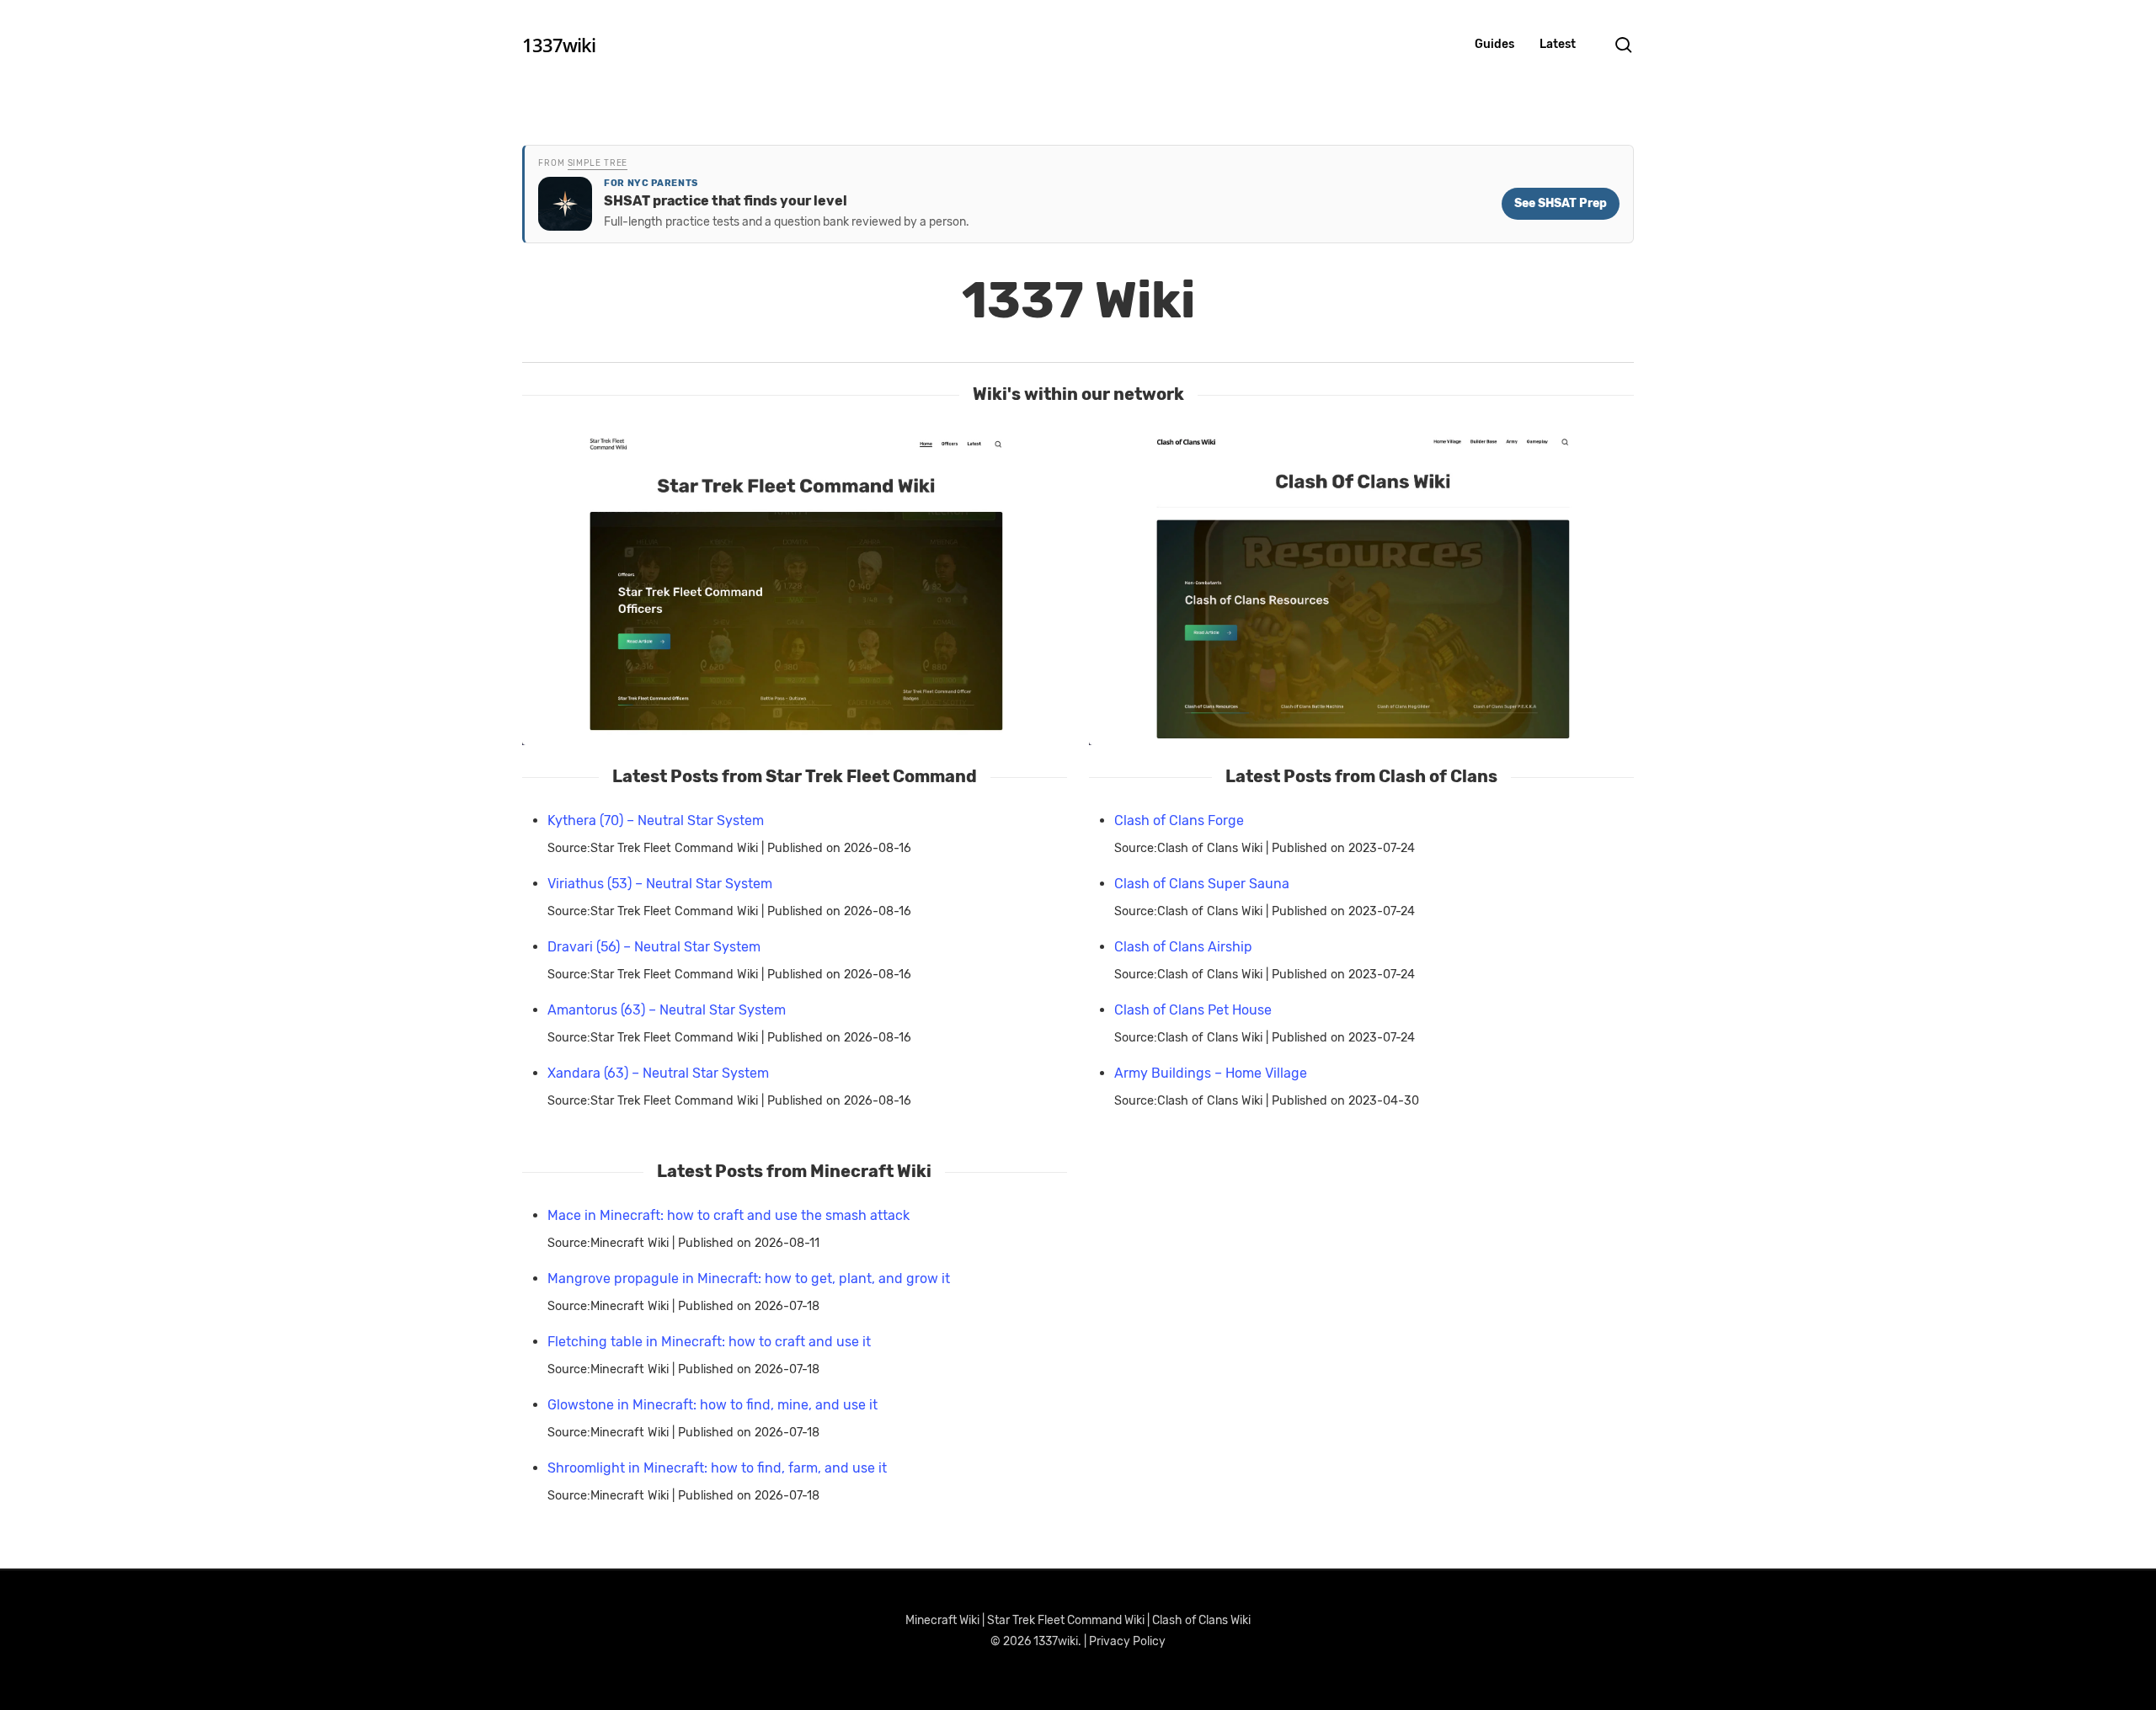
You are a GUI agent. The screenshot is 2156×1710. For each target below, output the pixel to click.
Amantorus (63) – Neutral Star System (667, 1010)
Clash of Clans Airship (1183, 947)
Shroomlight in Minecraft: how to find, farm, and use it (717, 1468)
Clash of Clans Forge (1179, 820)
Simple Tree (598, 163)
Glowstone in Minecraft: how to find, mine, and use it (712, 1405)
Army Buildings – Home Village (1211, 1073)
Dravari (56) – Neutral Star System (654, 947)
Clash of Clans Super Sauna (1202, 884)
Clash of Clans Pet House (1193, 1010)
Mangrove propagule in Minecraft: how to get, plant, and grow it (749, 1279)
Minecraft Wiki (942, 1620)
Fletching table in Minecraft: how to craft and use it (709, 1342)
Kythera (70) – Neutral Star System (656, 820)
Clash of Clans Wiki (1201, 1620)
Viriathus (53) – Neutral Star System (660, 884)
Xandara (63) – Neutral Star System (658, 1073)
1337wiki (559, 45)
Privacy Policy (1127, 1641)
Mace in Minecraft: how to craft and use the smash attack (728, 1215)
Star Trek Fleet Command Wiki (1066, 1620)
